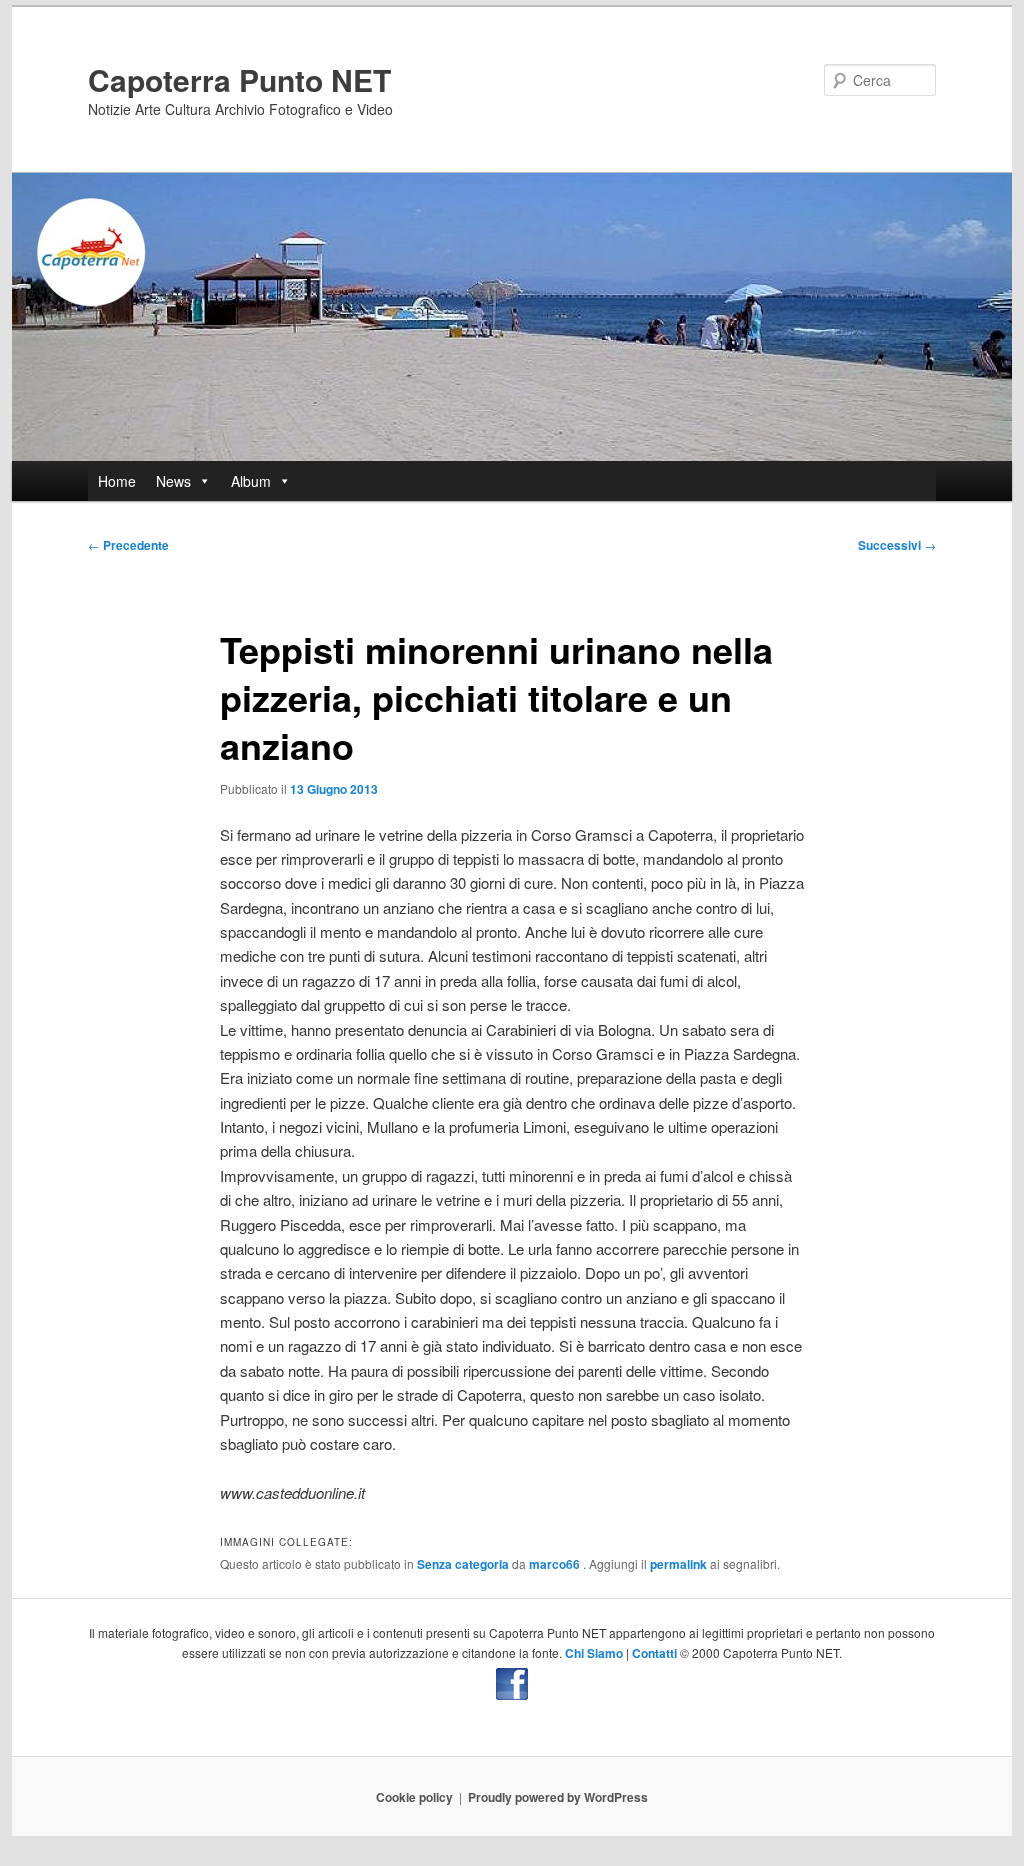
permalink (678, 1564)
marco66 (556, 1564)
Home (117, 481)
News (173, 481)
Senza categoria (463, 1564)
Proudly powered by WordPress (558, 1797)
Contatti (654, 1653)
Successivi (897, 545)
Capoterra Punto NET (239, 79)
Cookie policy (414, 1797)
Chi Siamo (594, 1653)
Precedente (128, 545)
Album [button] (251, 481)
